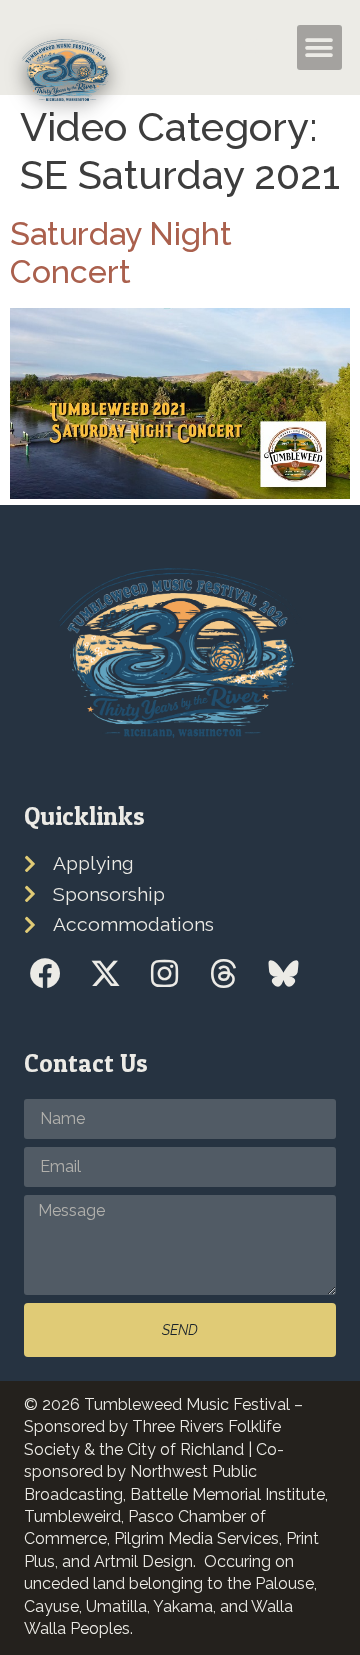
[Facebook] (45, 973)
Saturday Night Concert (121, 252)
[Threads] (223, 973)
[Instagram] (164, 973)
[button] (252, 48)
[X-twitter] (104, 973)
